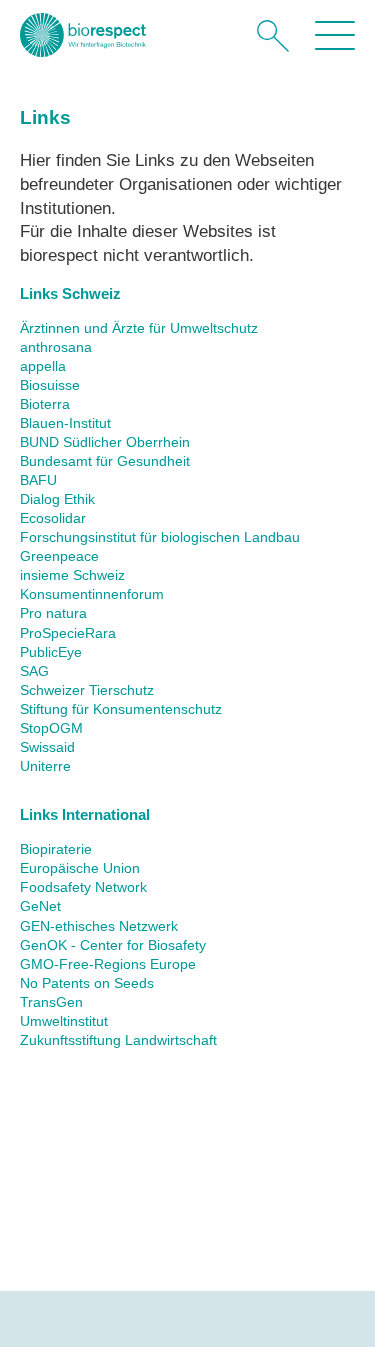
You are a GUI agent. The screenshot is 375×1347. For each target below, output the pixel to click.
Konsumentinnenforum (92, 594)
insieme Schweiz (72, 575)
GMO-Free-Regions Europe (108, 964)
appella (43, 366)
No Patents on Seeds (87, 983)
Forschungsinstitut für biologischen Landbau (160, 537)
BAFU (38, 480)
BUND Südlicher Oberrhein (105, 442)
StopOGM (51, 728)
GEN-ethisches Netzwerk (99, 926)
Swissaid (47, 747)
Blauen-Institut (65, 423)
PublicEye (51, 652)
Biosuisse (50, 385)
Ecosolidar (53, 518)
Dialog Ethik (57, 499)
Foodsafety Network (83, 887)
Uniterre (45, 766)
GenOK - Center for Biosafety (113, 945)
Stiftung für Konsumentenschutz (121, 709)
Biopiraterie (56, 849)
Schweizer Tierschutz (87, 690)
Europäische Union (80, 868)
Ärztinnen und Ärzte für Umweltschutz (139, 328)
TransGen (51, 1002)
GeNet (40, 906)
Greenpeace (59, 556)
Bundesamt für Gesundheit (105, 461)
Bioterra (45, 404)
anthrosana (56, 347)
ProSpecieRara (68, 633)
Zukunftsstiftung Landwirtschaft (118, 1040)
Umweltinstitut (64, 1021)
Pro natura (53, 613)
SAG (34, 671)
